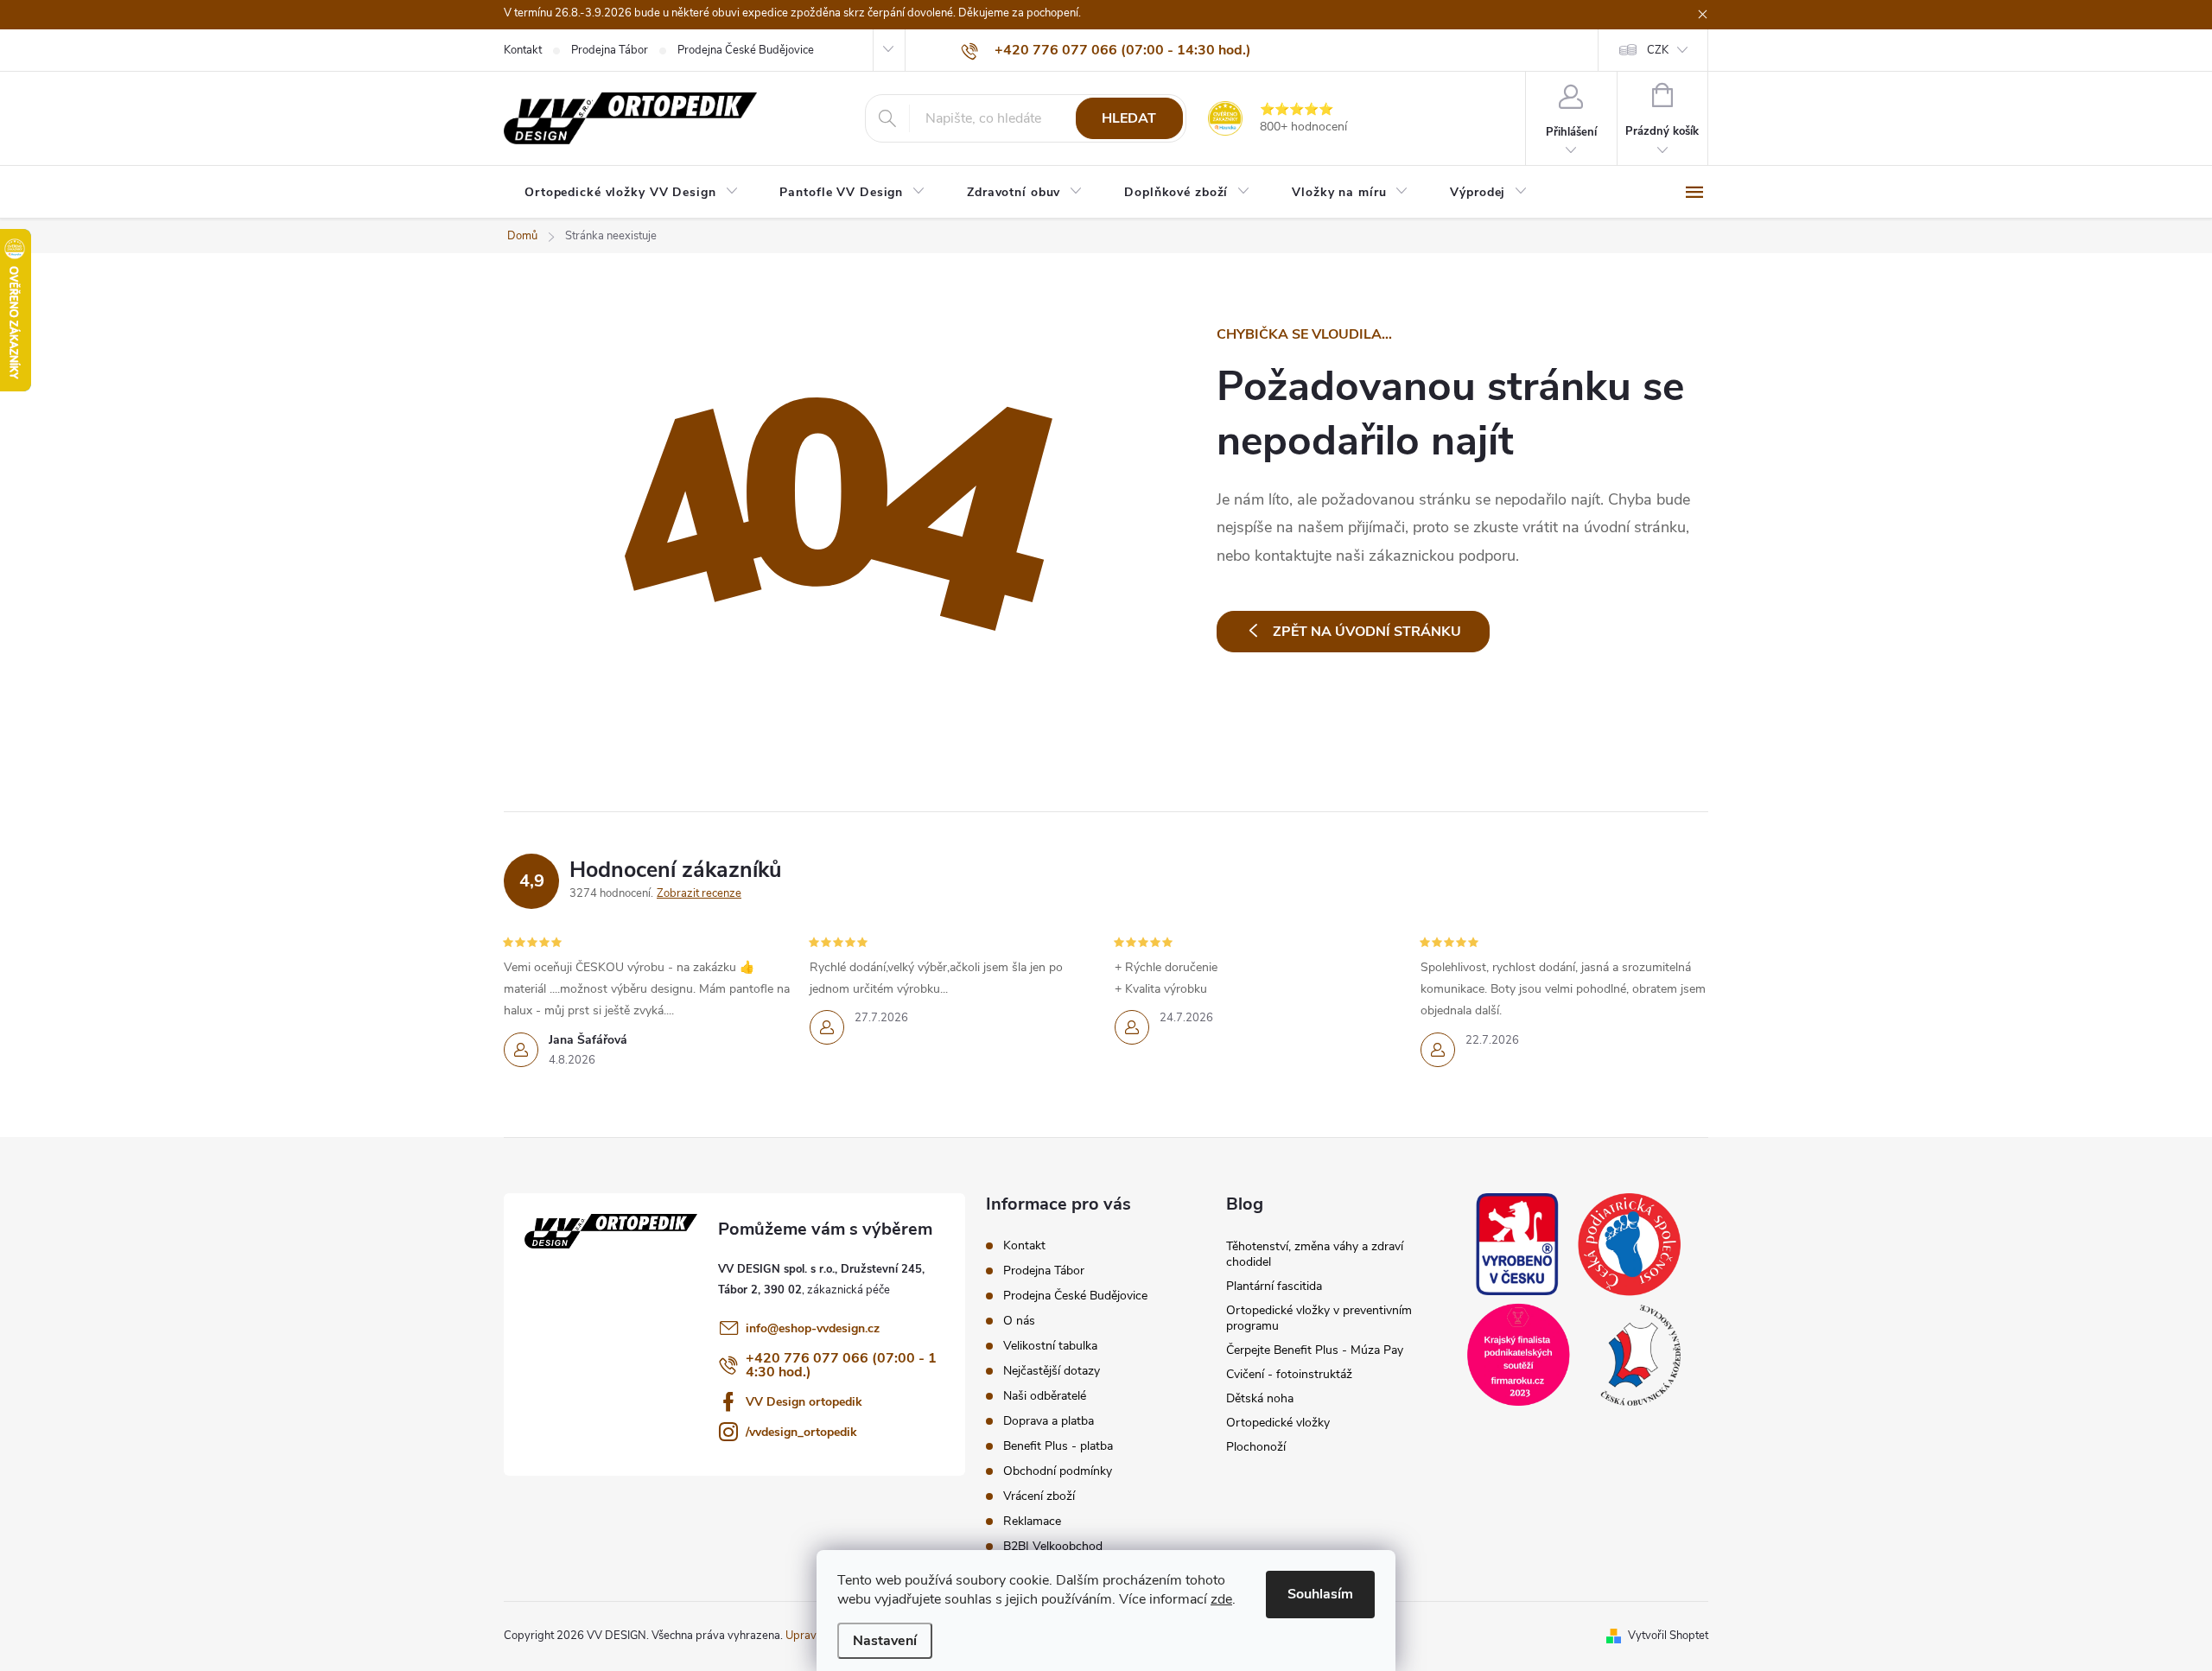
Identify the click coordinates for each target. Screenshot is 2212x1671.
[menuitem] (631, 193)
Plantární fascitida (1274, 1286)
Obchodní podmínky (1058, 1471)
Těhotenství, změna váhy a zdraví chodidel (1315, 1254)
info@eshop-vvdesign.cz (813, 1328)
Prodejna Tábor (610, 50)
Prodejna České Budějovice (746, 50)
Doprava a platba (1049, 1421)
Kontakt (523, 50)
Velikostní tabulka (1050, 1346)
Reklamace (1032, 1521)
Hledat (1129, 118)
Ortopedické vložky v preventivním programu (1319, 1318)
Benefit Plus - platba (1058, 1446)
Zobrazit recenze (699, 893)
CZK (1658, 50)
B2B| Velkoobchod (1053, 1546)
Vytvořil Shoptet (1668, 1636)
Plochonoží (1256, 1447)
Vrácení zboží (1039, 1496)
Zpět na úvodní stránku (1367, 632)
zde (1221, 1599)
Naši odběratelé (1045, 1396)
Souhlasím (1320, 1594)
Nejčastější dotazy (1052, 1371)
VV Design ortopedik (804, 1402)
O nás (1019, 1321)
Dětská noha (1260, 1398)
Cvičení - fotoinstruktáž (1289, 1374)
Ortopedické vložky (1278, 1423)
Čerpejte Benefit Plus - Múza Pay (1315, 1350)
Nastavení (885, 1641)
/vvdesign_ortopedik (801, 1432)
